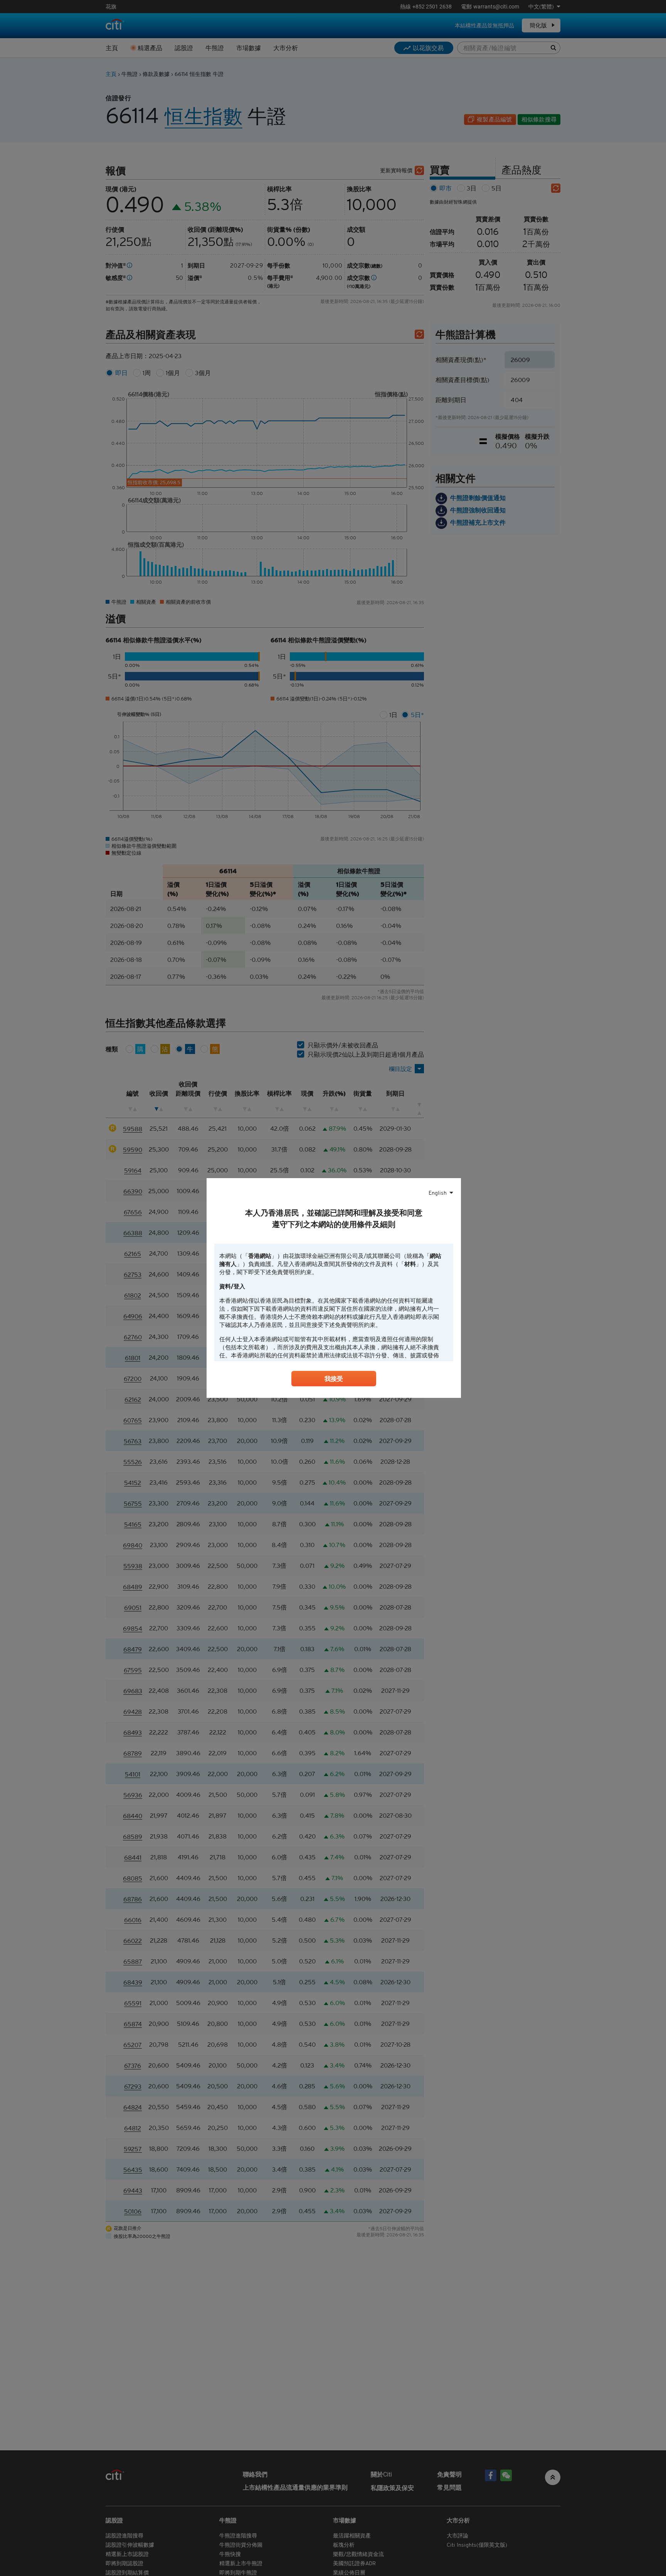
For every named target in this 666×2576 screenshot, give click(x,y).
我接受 (334, 1379)
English (438, 1193)
